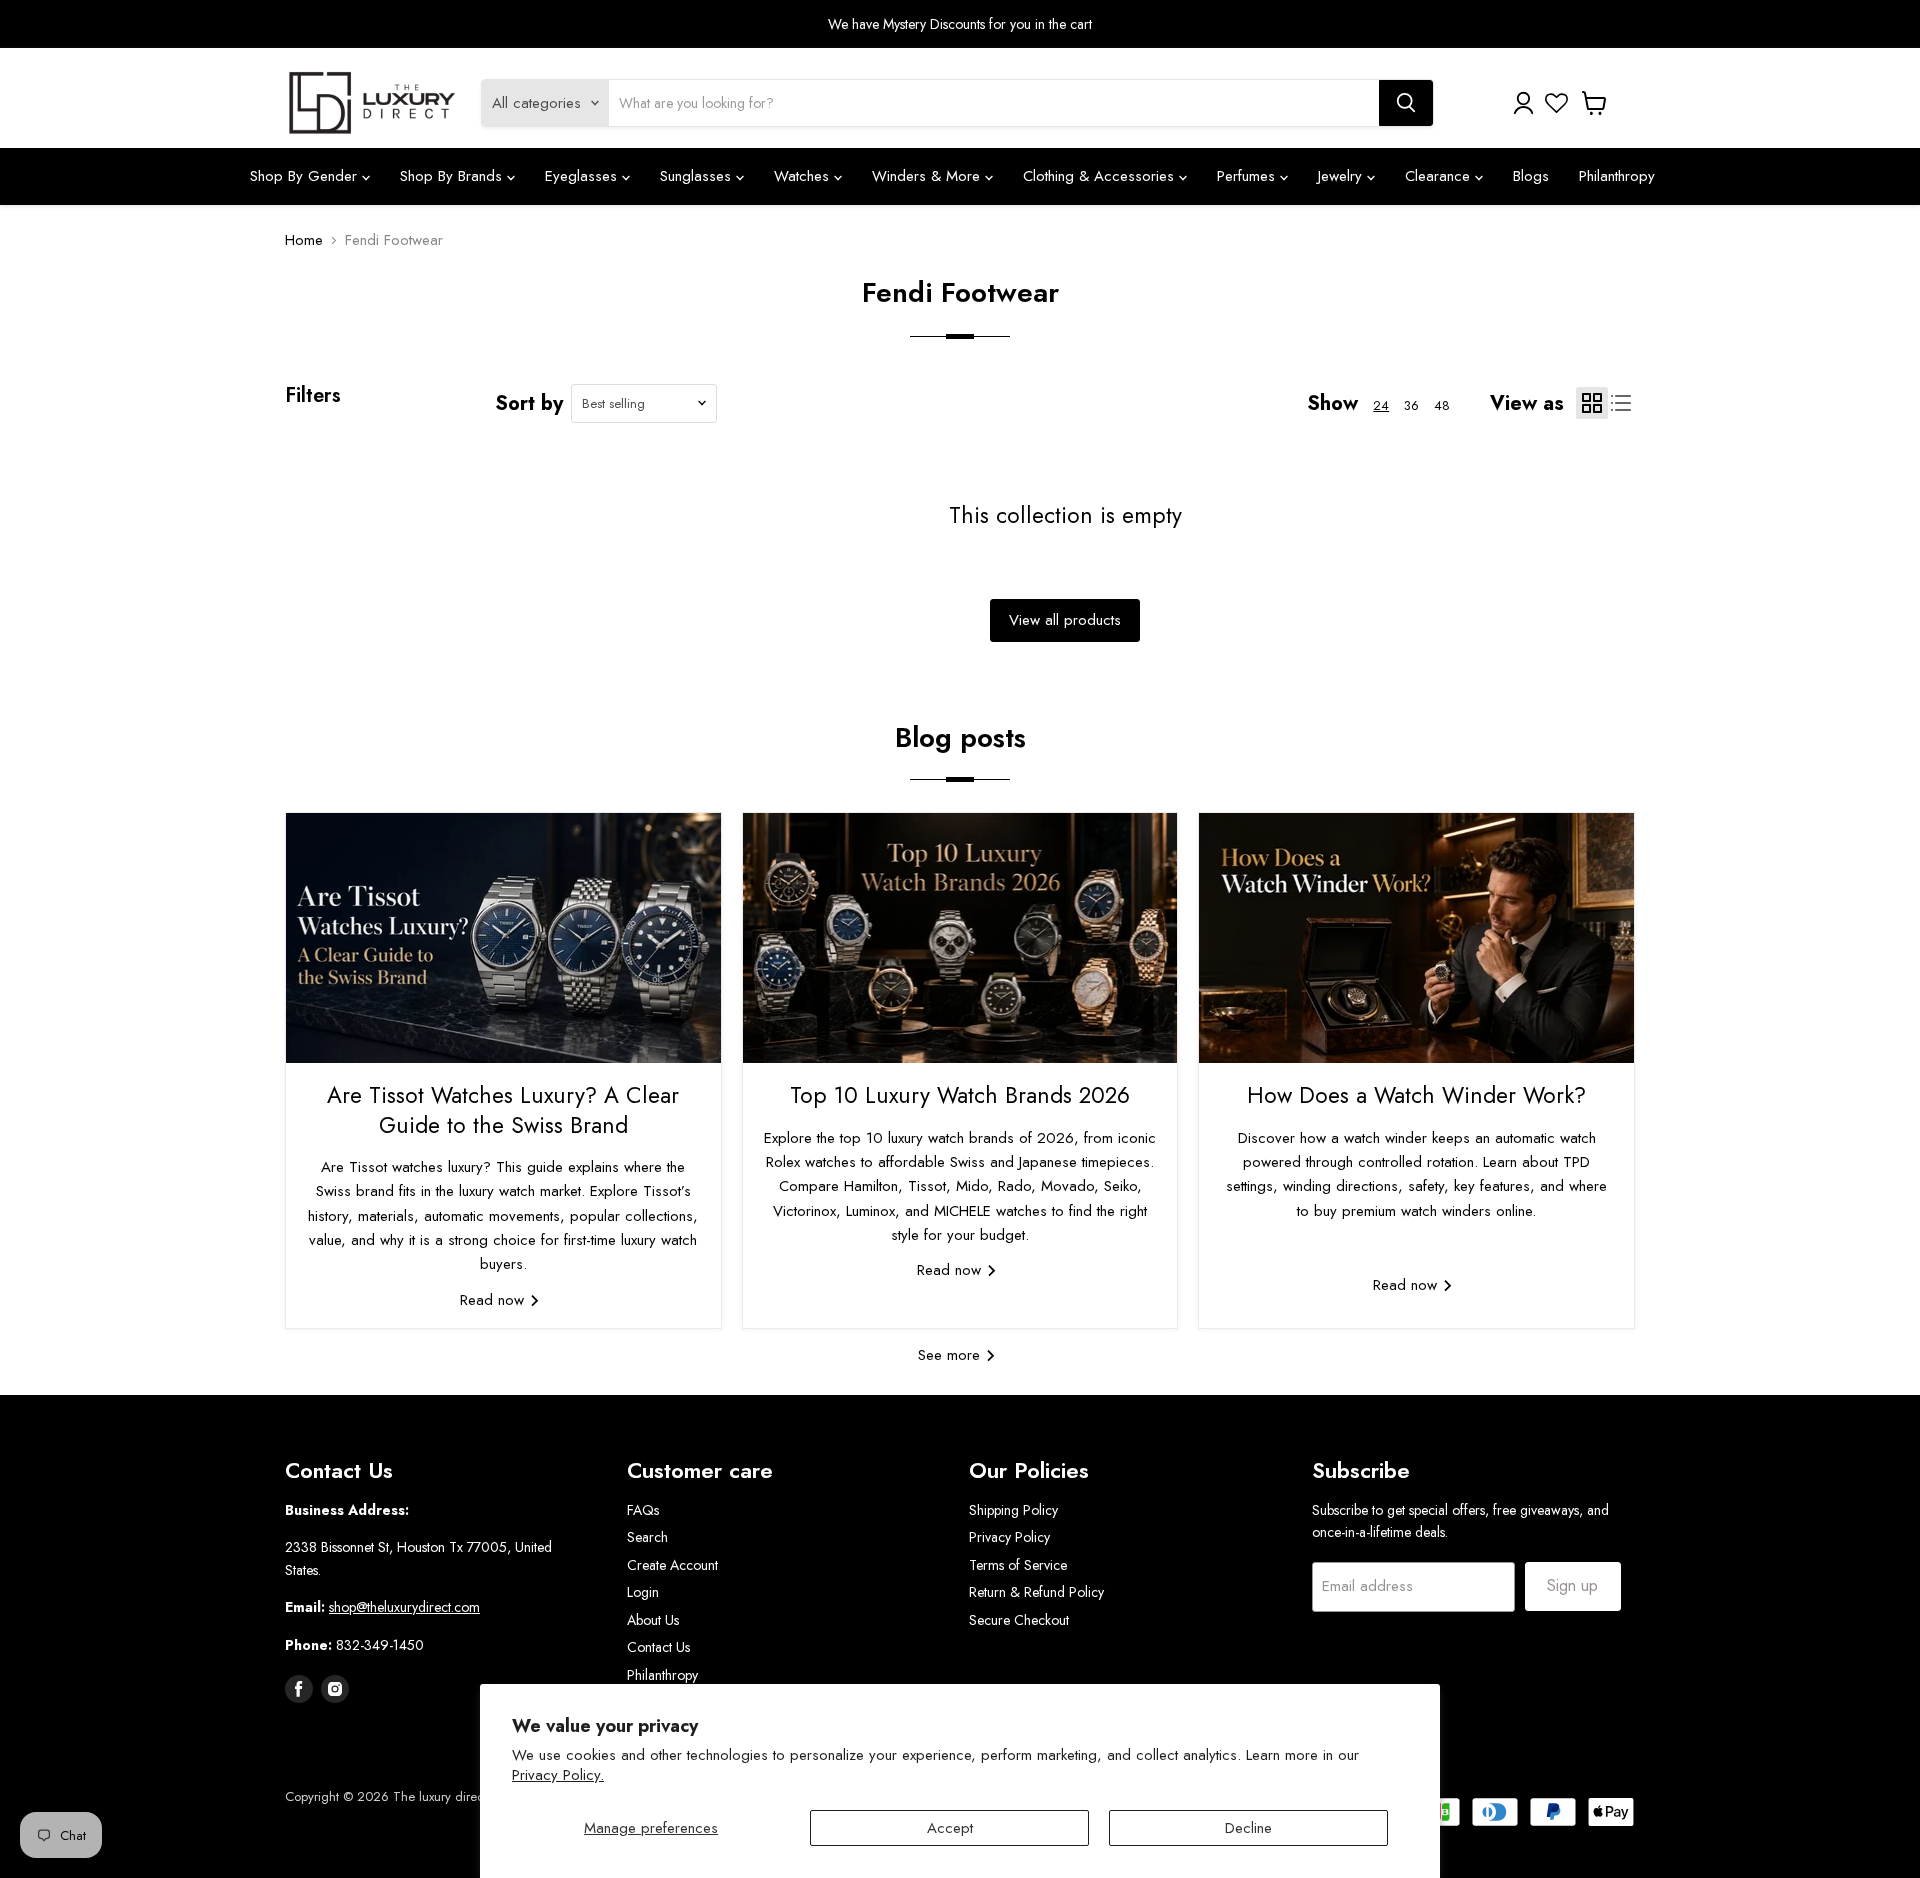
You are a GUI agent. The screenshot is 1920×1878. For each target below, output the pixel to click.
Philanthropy (1617, 176)
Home (304, 240)
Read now (494, 1300)
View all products (1065, 620)
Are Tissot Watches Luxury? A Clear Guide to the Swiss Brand (503, 1109)
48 (1442, 405)
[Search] (1406, 103)
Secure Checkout (1019, 1620)
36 (1411, 405)
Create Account (672, 1565)
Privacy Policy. (558, 1775)
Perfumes (1248, 176)
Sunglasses (698, 176)
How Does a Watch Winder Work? (1416, 1095)
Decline (1248, 1828)
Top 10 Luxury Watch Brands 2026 (960, 1095)
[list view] (1622, 404)
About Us (653, 1620)
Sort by (529, 403)
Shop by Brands (453, 176)
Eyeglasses (583, 176)
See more (951, 1355)
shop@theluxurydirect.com (404, 1607)
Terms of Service (1018, 1565)
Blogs (1531, 176)
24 (1381, 405)
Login (643, 1592)
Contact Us (658, 1647)
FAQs (643, 1510)
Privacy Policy (1009, 1537)
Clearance (1440, 176)
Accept (950, 1828)
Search (647, 1537)
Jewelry (1342, 176)
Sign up (1572, 1585)
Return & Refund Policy (1036, 1592)
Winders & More (928, 176)
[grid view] (1592, 403)
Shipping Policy (1013, 1510)
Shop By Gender (306, 176)
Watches (804, 176)
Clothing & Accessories (1101, 176)
